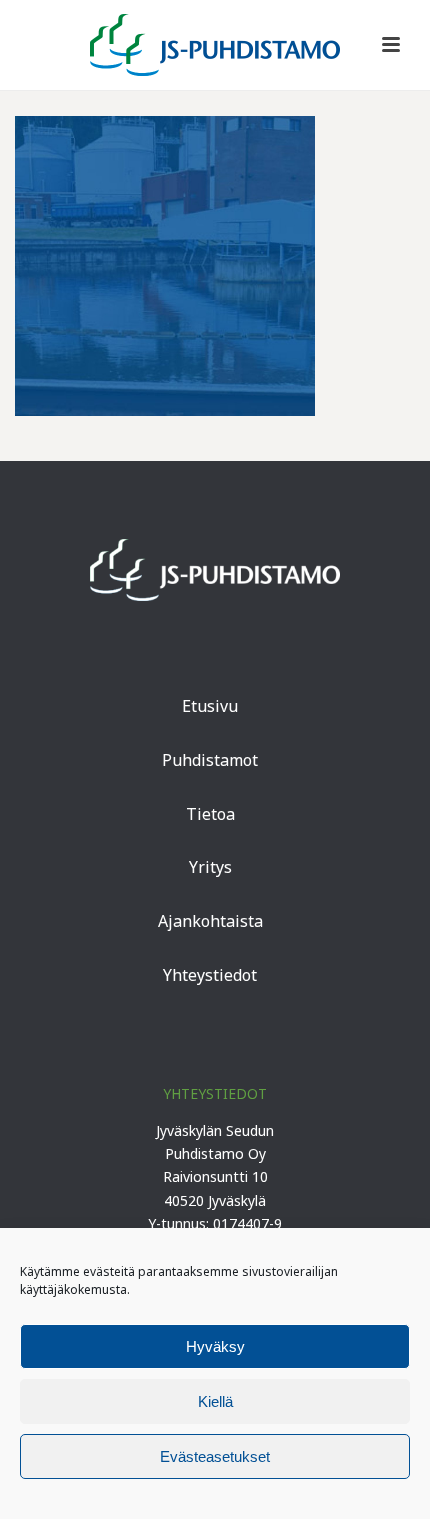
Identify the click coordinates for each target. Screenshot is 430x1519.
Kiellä (215, 1401)
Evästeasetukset (215, 1456)
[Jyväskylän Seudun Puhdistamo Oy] (215, 45)
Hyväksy (215, 1346)
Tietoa (210, 814)
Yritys (210, 867)
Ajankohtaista (210, 921)
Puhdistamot (210, 760)
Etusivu (210, 706)
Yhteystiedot (210, 975)
